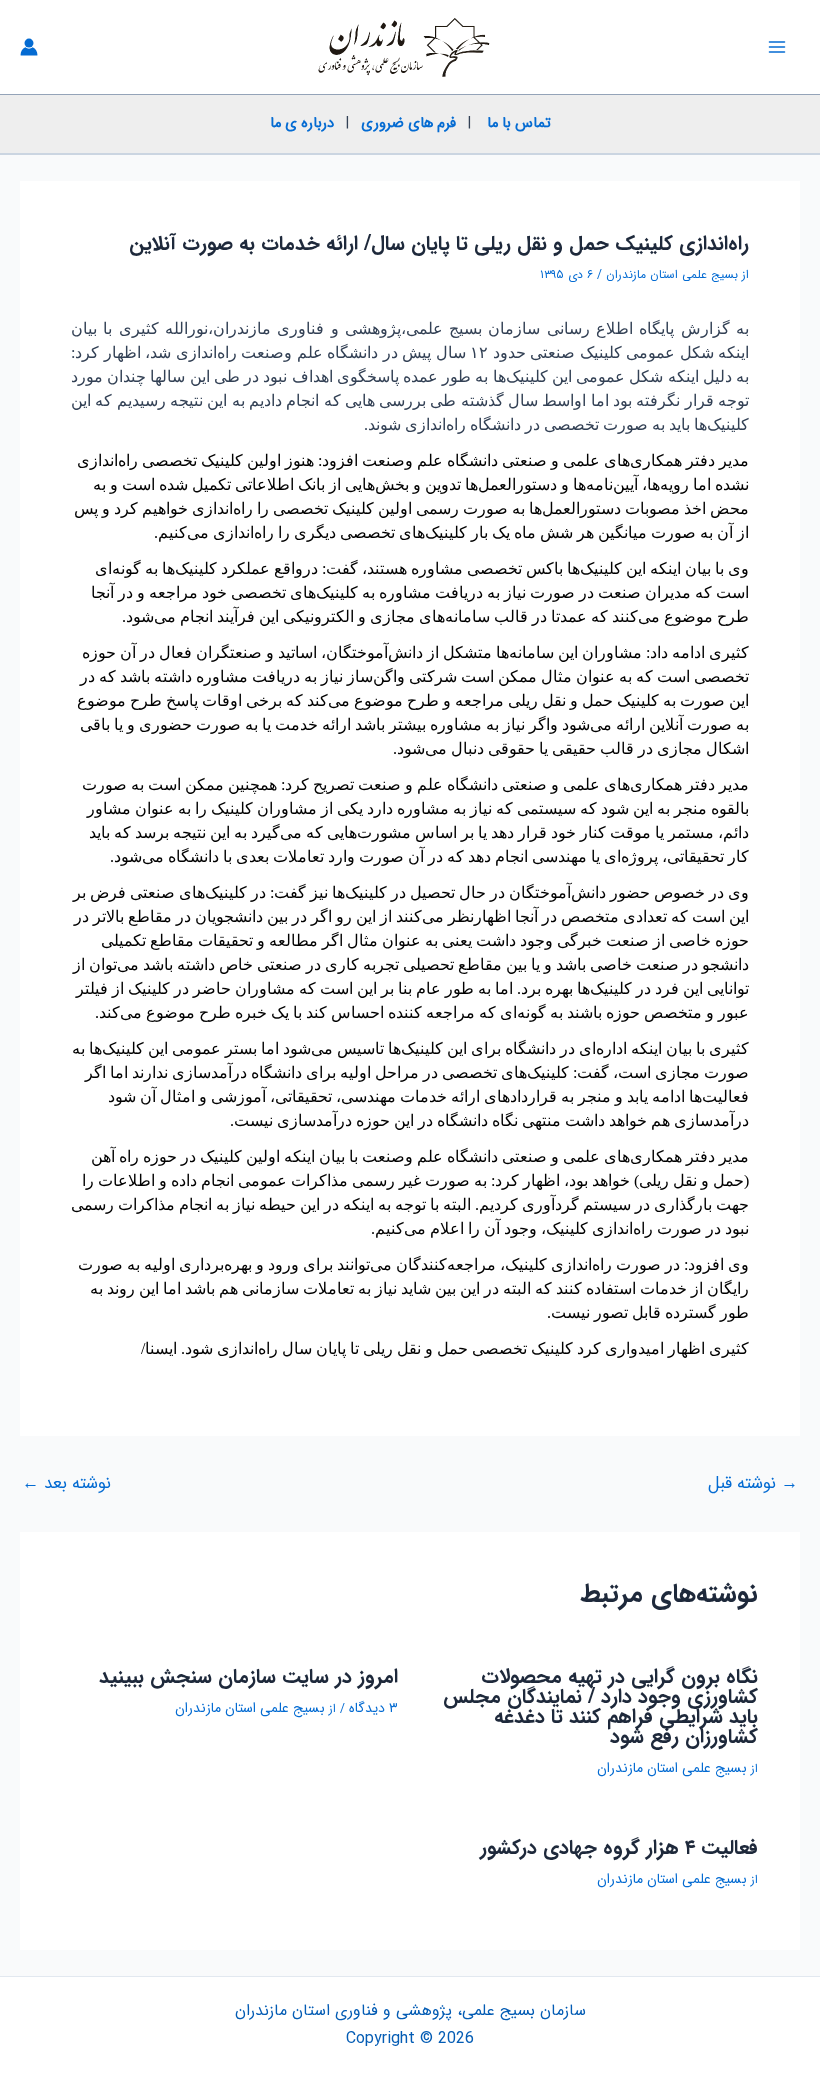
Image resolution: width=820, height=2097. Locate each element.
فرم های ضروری (408, 123)
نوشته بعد (66, 1483)
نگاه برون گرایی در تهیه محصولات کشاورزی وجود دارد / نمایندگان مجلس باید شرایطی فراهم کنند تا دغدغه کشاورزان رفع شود (600, 1706)
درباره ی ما (302, 123)
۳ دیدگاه (373, 1708)
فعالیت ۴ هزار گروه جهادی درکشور (619, 1847)
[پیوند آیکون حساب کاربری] (29, 47)
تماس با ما (519, 123)
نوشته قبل (753, 1483)
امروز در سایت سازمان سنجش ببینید (248, 1676)
